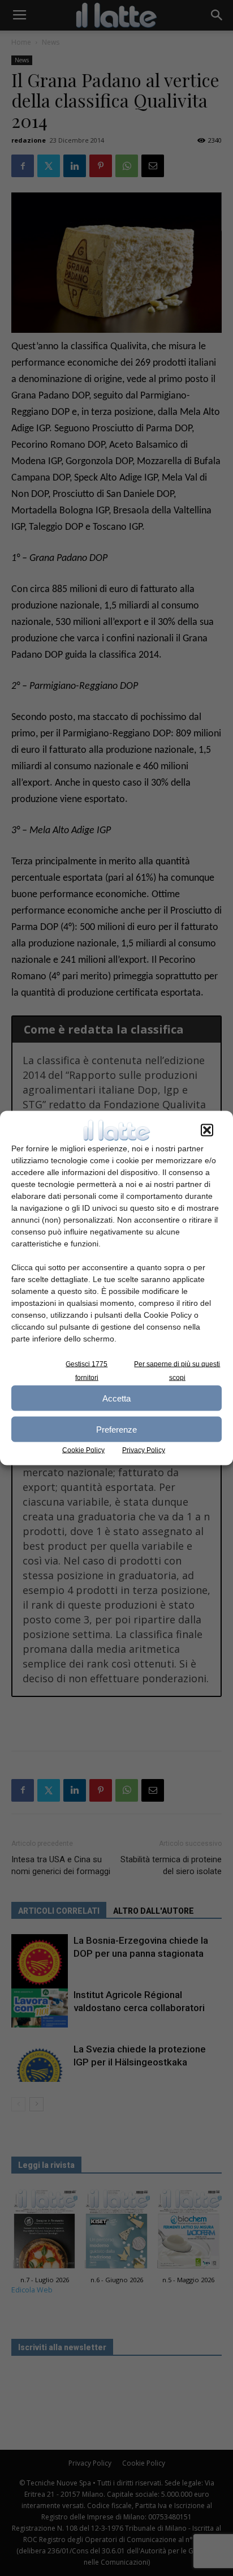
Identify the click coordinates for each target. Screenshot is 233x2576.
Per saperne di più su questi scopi (177, 1371)
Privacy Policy (144, 1450)
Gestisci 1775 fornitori (87, 1371)
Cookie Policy (83, 1450)
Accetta (116, 1398)
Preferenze (116, 1429)
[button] (207, 1130)
